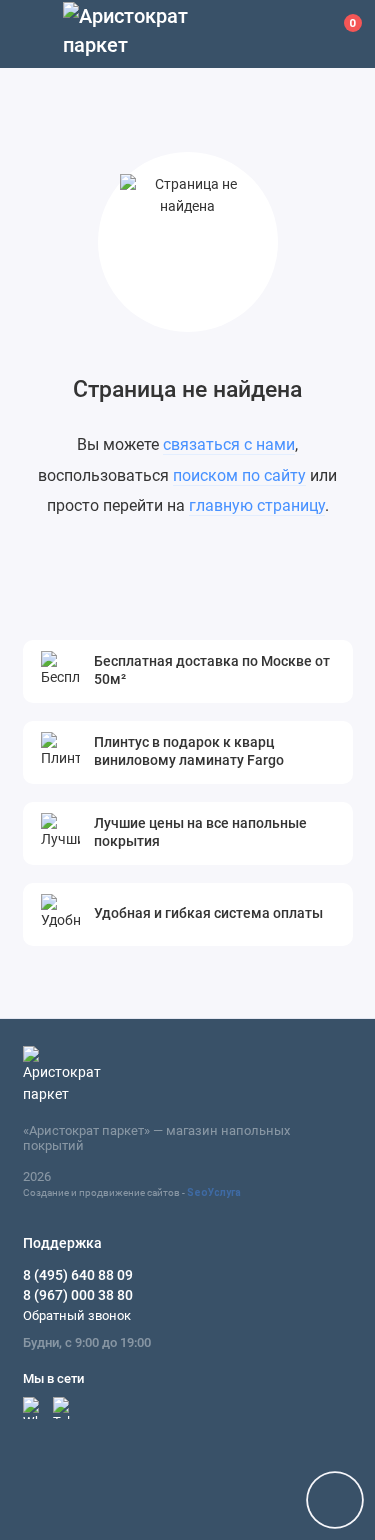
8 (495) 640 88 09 (78, 1275)
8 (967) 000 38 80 (78, 1295)
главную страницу (257, 505)
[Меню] (34, 34)
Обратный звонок (77, 1315)
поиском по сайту (239, 475)
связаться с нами (229, 444)
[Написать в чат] (335, 1500)
